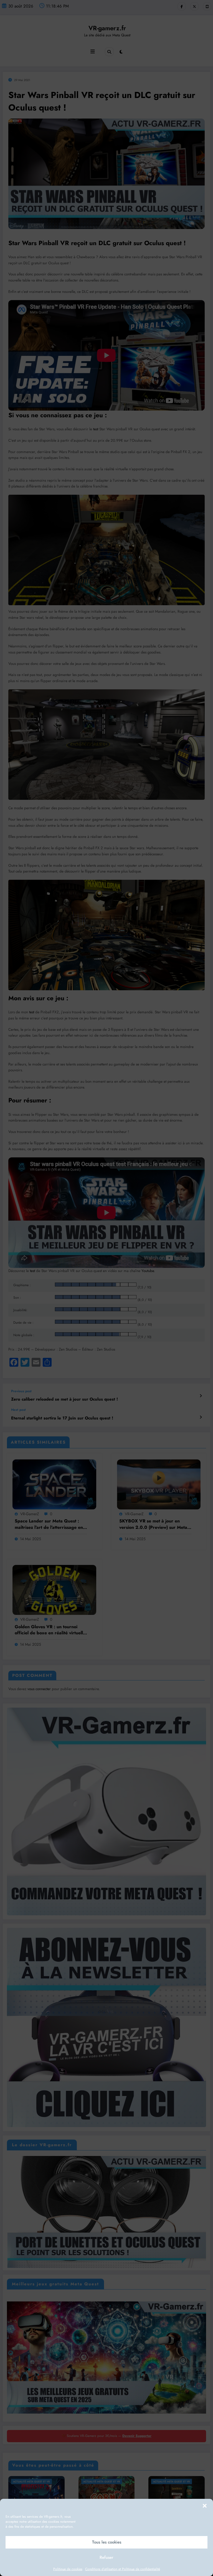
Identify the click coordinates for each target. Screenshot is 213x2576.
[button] (205, 2506)
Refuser (106, 2557)
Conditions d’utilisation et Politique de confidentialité (123, 2569)
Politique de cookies (68, 2569)
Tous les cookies (107, 2542)
